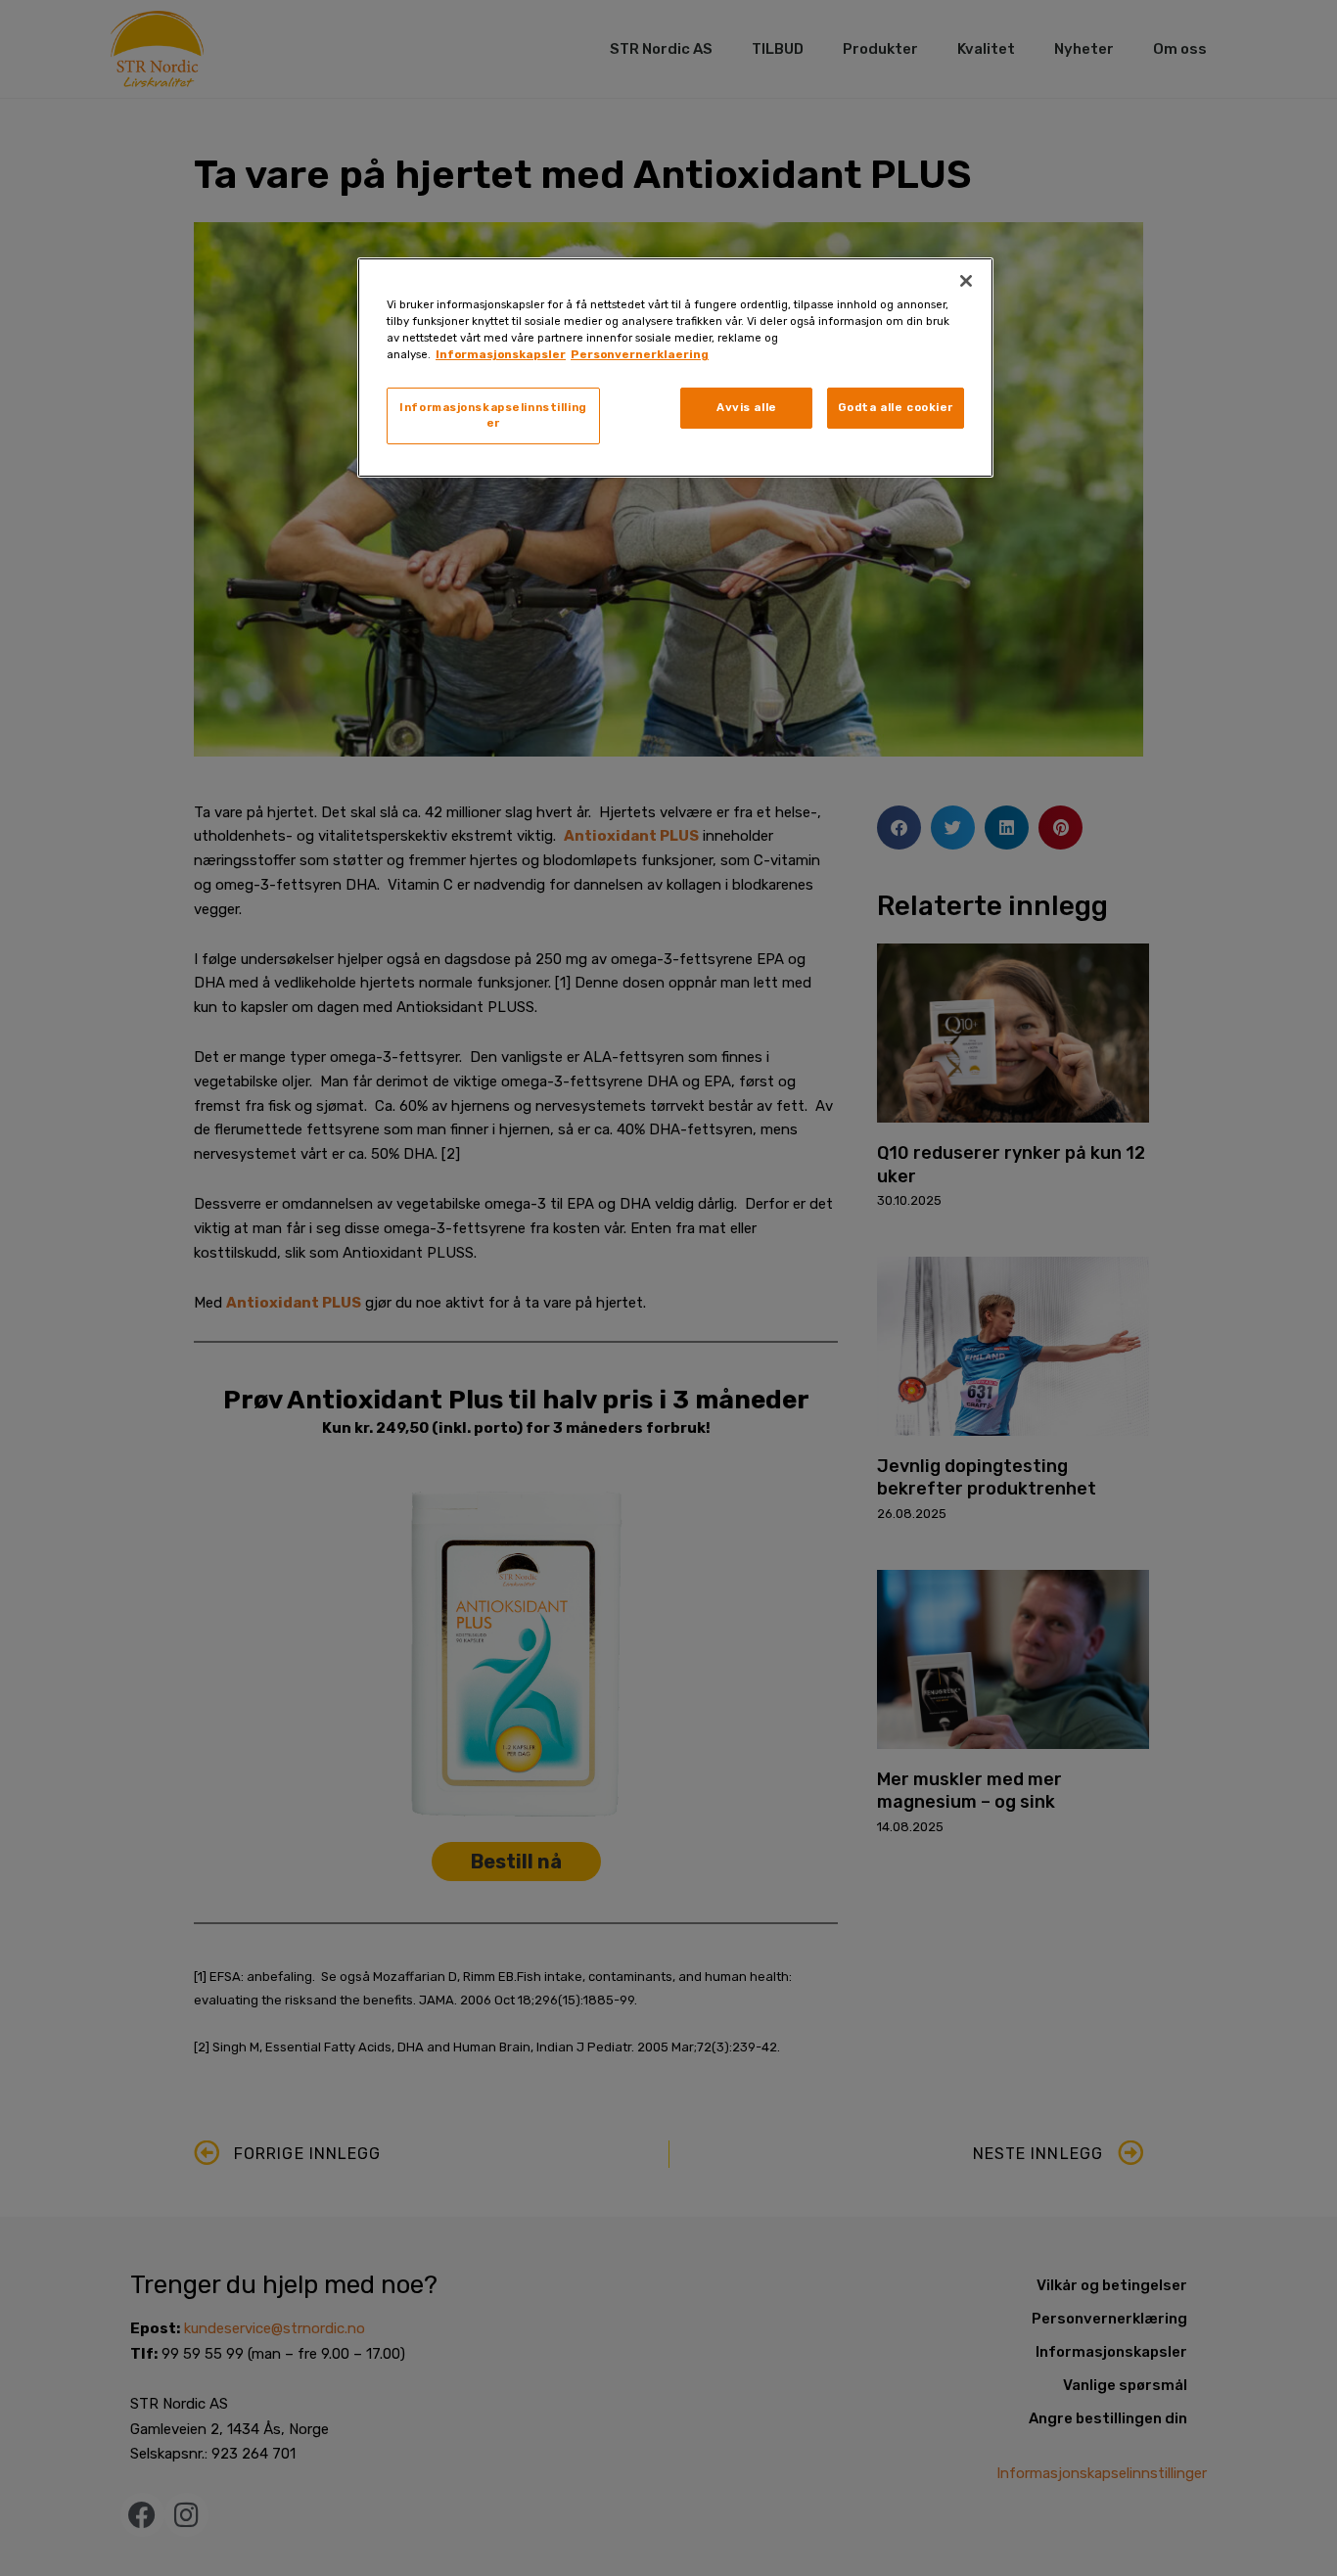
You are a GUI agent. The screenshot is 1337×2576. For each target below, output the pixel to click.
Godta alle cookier (896, 407)
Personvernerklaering (640, 354)
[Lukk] (966, 281)
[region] (675, 368)
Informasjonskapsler (501, 354)
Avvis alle (747, 407)
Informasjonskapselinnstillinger (493, 415)
